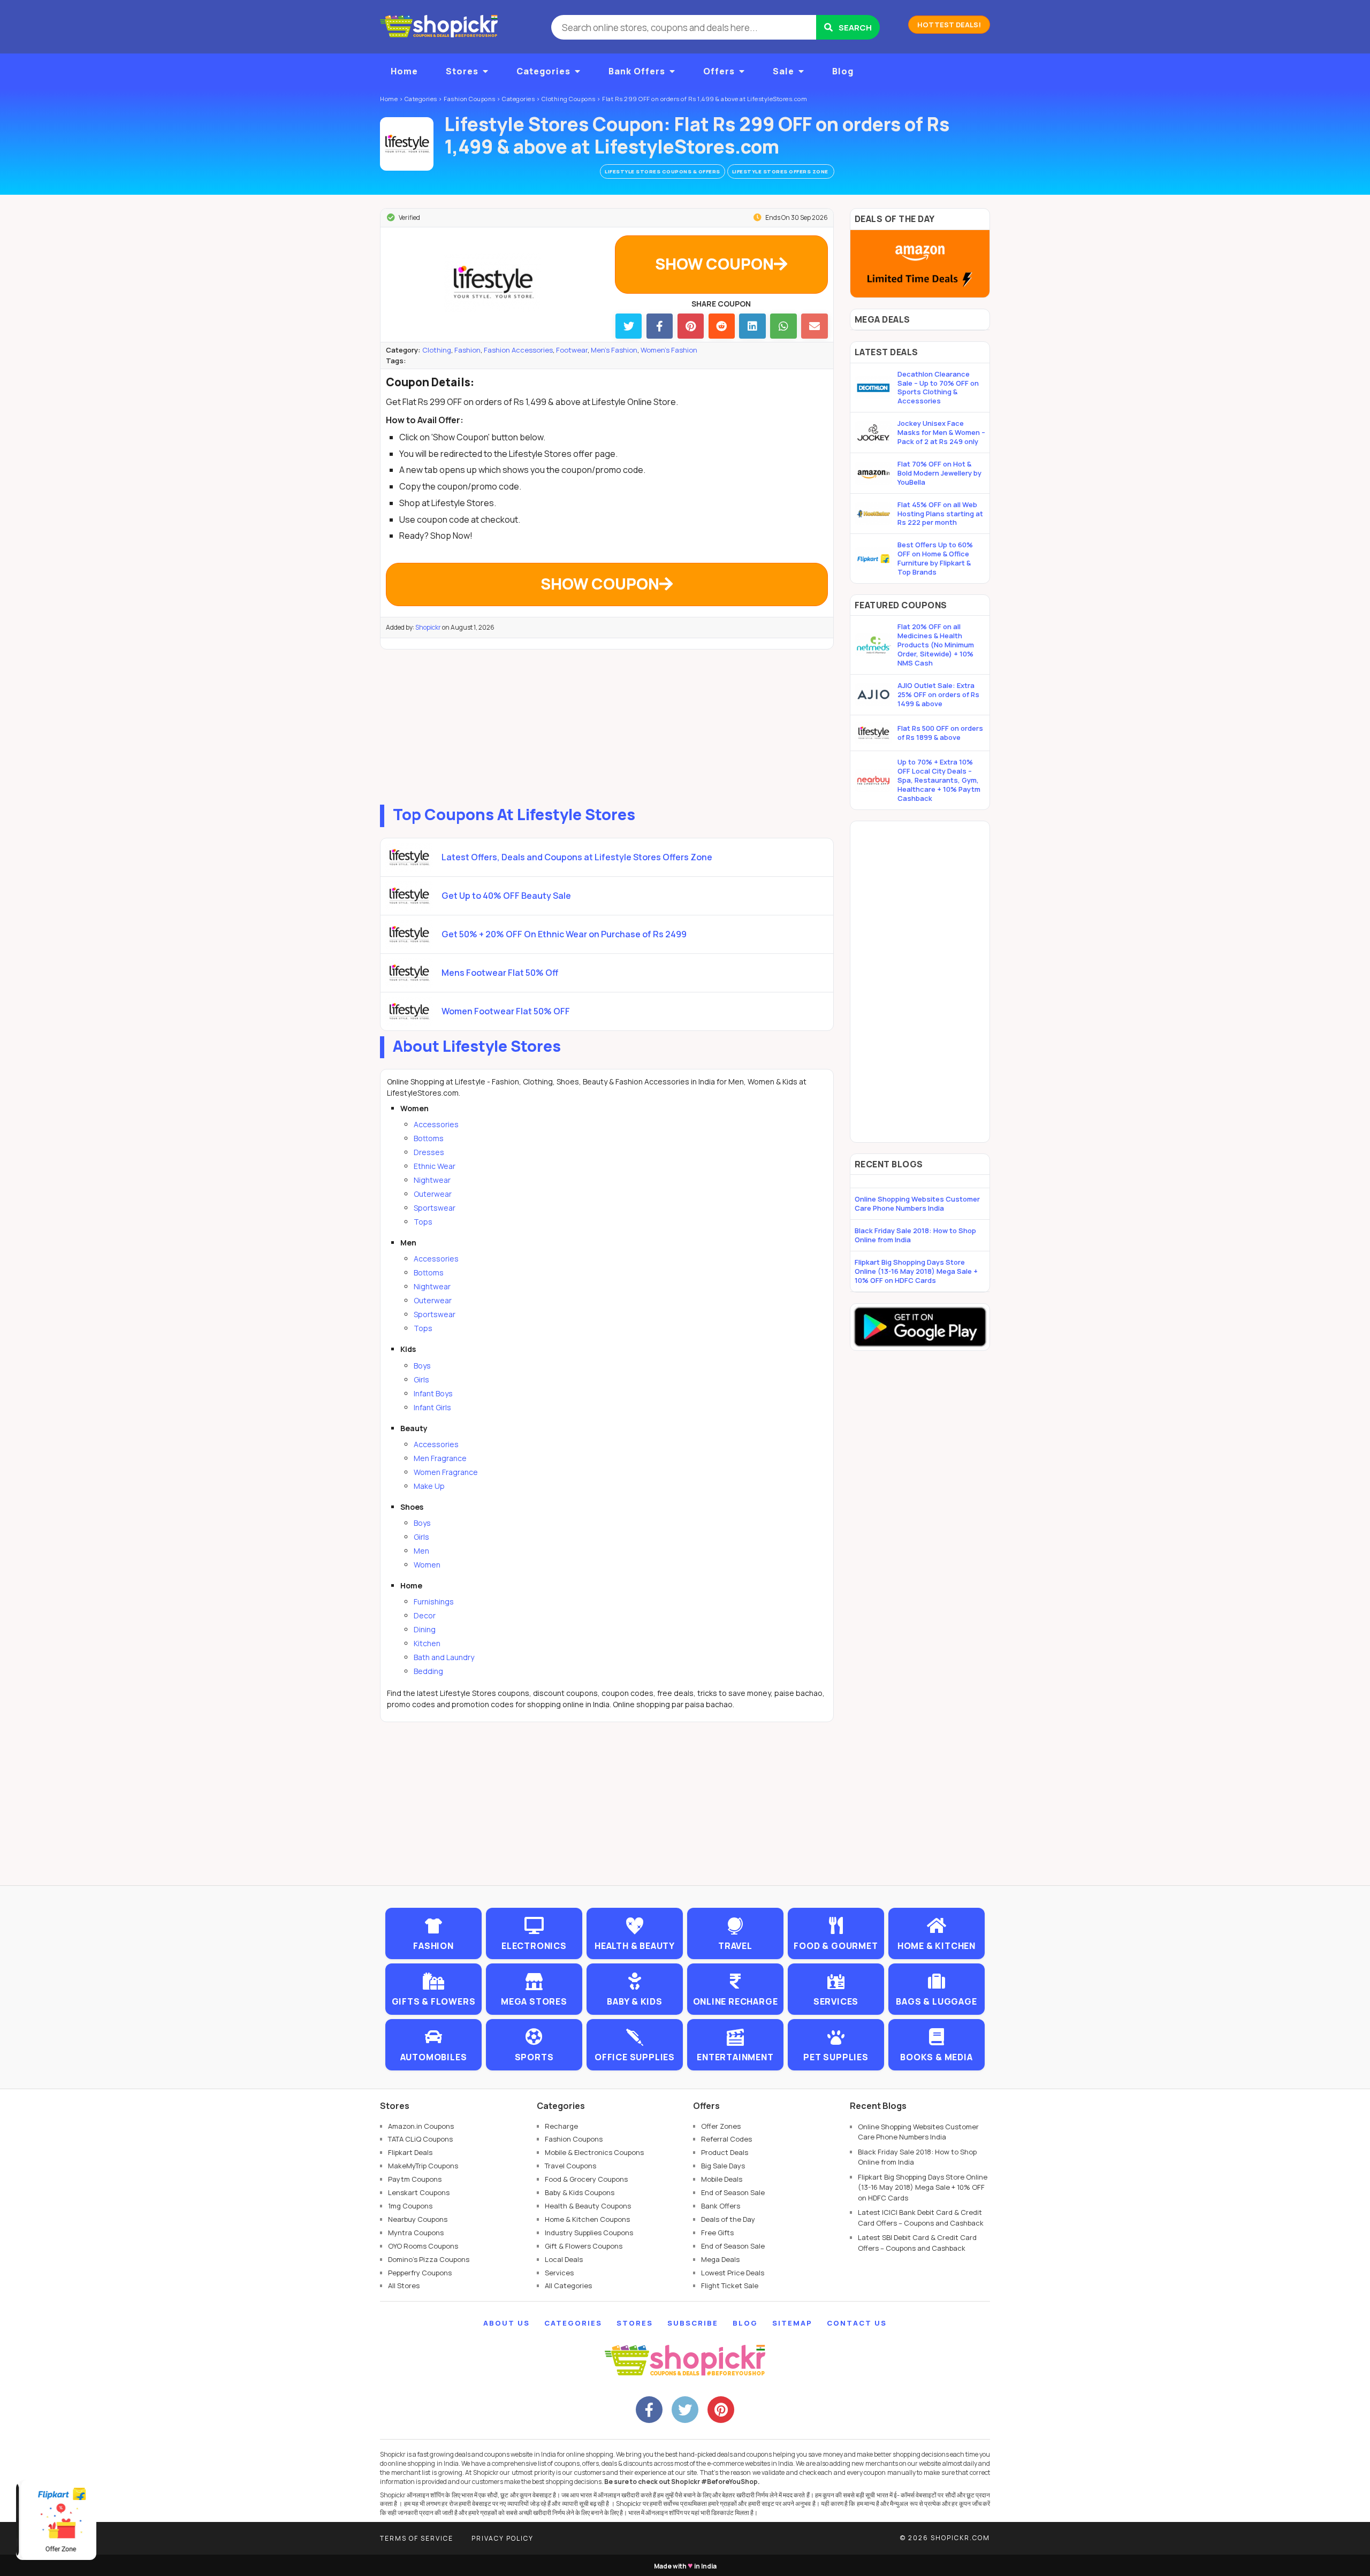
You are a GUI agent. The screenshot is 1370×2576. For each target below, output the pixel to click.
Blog (843, 71)
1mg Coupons (410, 2206)
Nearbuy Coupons (418, 2219)
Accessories (436, 1124)
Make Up (429, 1486)
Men (421, 1551)
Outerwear (433, 1194)
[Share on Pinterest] (691, 326)
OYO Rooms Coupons (423, 2246)
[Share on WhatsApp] (783, 326)
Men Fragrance (440, 1458)
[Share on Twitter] (629, 326)
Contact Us (857, 2323)
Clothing (437, 350)
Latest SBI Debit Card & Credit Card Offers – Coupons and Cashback (917, 2243)
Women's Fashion (669, 350)
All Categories (568, 2285)
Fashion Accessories (518, 350)
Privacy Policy (503, 2538)
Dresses (429, 1152)
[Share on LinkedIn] (752, 326)
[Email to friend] (814, 326)
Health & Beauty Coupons (588, 2206)
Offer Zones (721, 2126)
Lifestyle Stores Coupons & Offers (663, 171)
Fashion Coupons (574, 2139)
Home (404, 71)
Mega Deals (720, 2259)
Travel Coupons (570, 2166)
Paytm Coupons (415, 2179)
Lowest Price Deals (733, 2273)
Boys (422, 1366)
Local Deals (564, 2259)
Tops (423, 1222)
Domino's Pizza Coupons (429, 2259)
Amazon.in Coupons (421, 2126)
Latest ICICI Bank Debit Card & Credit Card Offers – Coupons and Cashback (921, 2218)
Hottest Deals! (949, 25)
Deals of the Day (728, 2219)
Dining (425, 1629)
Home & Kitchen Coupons (587, 2219)
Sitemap (792, 2323)
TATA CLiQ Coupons (420, 2139)
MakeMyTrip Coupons (423, 2166)
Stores (462, 71)
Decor (425, 1615)
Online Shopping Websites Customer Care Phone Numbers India (917, 1203)
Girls (421, 1379)
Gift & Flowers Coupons (584, 2246)
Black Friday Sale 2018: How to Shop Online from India (915, 1235)
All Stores (404, 2285)
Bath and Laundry (444, 1657)
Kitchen (427, 1643)
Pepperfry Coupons (420, 2273)
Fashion (467, 350)
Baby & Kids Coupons (580, 2192)
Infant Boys (433, 1393)
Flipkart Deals (410, 2152)
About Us (507, 2323)
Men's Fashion (614, 350)
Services (559, 2273)
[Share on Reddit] (722, 326)
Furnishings (434, 1602)
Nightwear (432, 1180)
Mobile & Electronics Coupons (594, 2152)
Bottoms (429, 1138)
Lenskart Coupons (419, 2192)
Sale (783, 71)
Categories (543, 71)
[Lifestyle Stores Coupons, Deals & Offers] (407, 144)
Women (427, 1565)
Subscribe (693, 2323)
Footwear (572, 350)
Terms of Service (417, 2538)
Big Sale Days (723, 2166)
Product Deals (725, 2152)
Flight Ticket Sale (730, 2285)
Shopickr (428, 627)
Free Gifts (717, 2233)
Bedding (428, 1671)
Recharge (561, 2126)
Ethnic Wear (435, 1166)
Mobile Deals (722, 2179)
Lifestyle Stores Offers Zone (781, 171)
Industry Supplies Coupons (589, 2233)
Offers (719, 71)
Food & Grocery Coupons (586, 2179)
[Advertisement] (607, 724)
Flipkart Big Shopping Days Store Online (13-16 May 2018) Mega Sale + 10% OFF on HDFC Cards (916, 1271)
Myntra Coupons (416, 2233)
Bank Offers (637, 71)
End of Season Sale (733, 2192)
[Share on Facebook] (660, 326)
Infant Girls (432, 1407)
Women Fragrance (446, 1472)
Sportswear (435, 1208)
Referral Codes (726, 2139)
